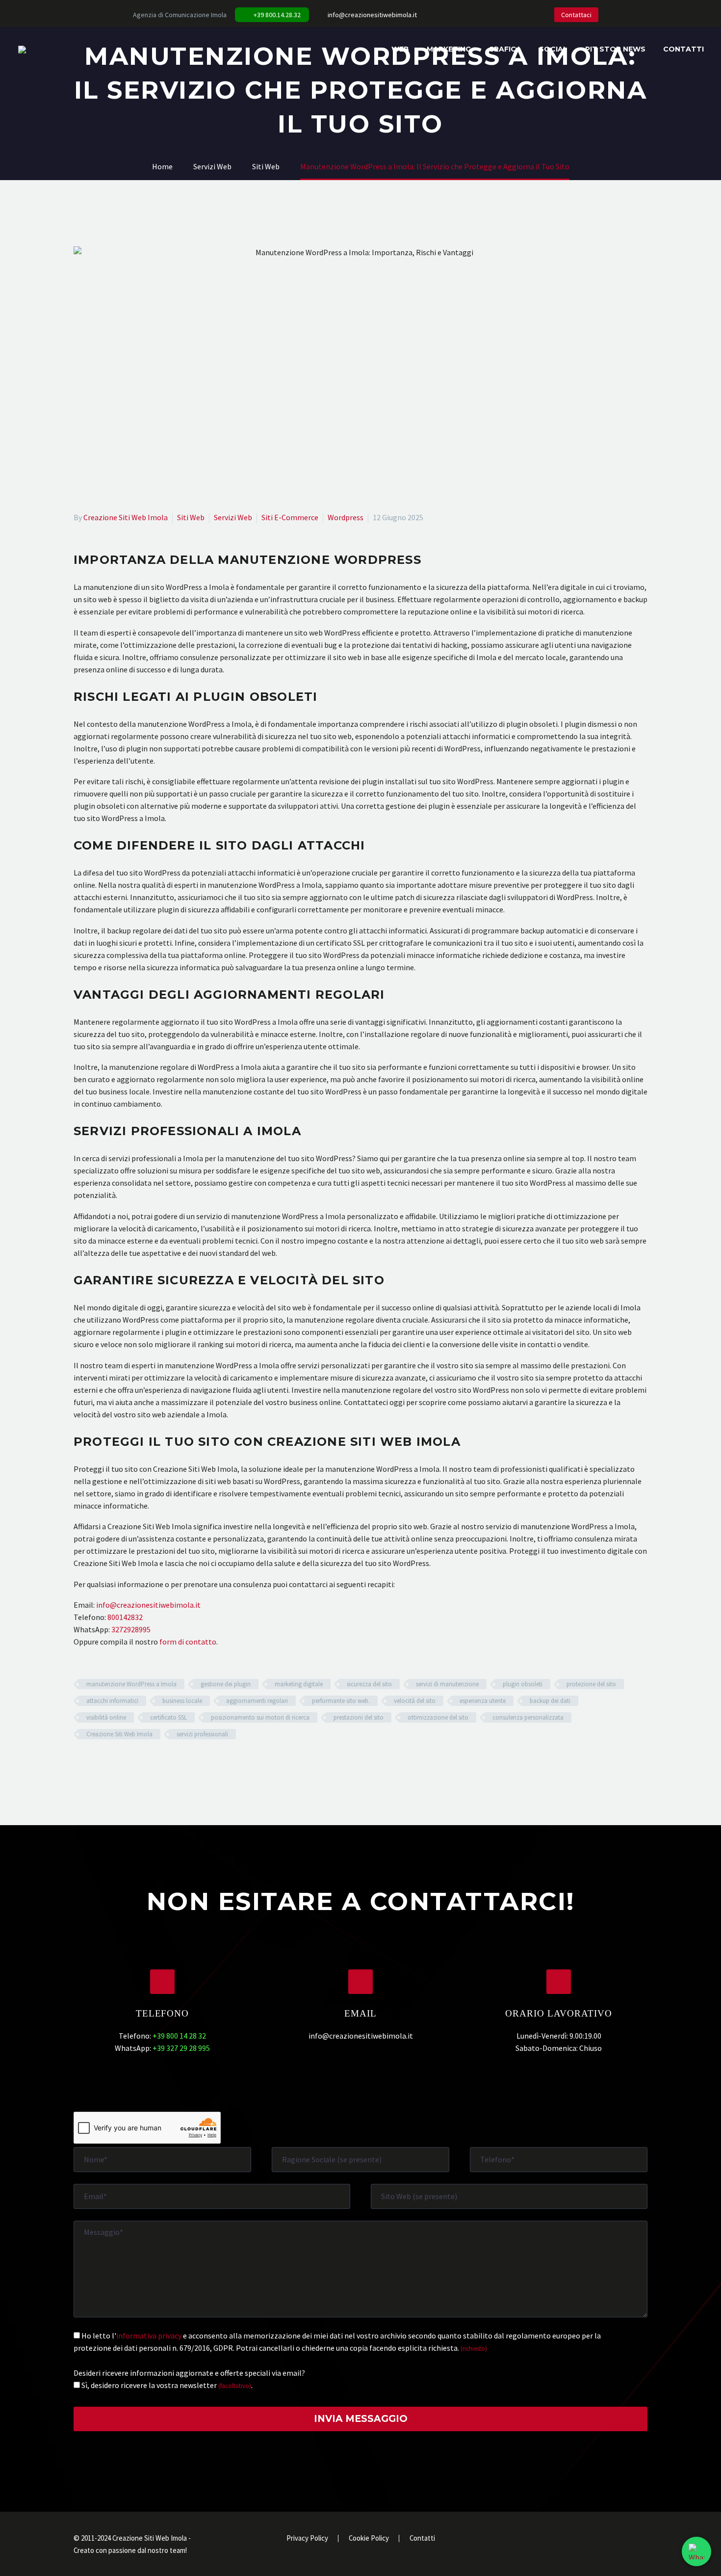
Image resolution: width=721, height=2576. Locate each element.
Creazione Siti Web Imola (126, 517)
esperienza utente (483, 1701)
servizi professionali (202, 1734)
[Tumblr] (123, 1763)
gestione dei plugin (226, 1684)
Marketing (449, 49)
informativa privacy (149, 2336)
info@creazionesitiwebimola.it (372, 15)
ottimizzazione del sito (438, 1717)
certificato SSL (168, 1717)
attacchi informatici (112, 1701)
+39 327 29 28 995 (181, 2048)
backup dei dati (550, 1701)
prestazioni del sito (359, 1717)
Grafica (505, 49)
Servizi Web (233, 517)
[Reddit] (151, 1763)
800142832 (125, 1617)
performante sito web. (341, 1701)
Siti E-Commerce (290, 517)
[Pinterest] (108, 1763)
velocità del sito (415, 1701)
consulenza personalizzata (528, 1717)
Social (553, 49)
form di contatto (188, 1642)
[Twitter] (486, 15)
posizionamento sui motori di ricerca (260, 1717)
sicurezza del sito (369, 1684)
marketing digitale (299, 1684)
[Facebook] (456, 15)
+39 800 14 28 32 (179, 2036)
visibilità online (106, 1717)
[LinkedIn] (471, 15)
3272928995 (131, 1629)
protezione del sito (591, 1684)
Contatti (683, 49)
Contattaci (576, 15)
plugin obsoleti (523, 1684)
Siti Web (191, 517)
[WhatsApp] (515, 15)
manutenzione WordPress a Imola (131, 1684)
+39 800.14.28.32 (277, 15)
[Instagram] (500, 15)
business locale (182, 1701)
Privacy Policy (307, 2538)
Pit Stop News (615, 49)
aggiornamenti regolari (257, 1701)
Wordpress (346, 517)
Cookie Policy (369, 2538)
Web (400, 49)
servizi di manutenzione (447, 1684)
